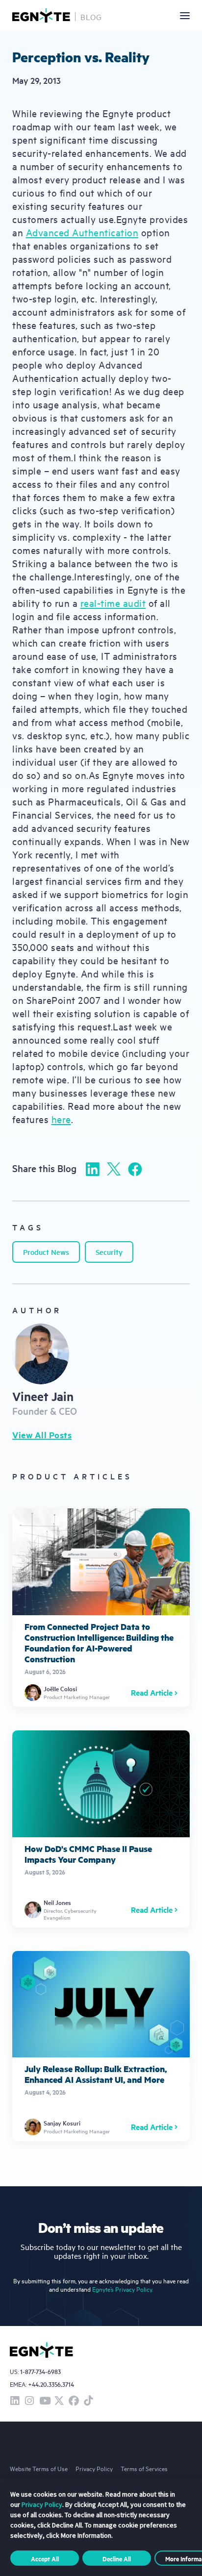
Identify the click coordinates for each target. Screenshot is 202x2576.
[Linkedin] (93, 1169)
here (61, 1119)
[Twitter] (114, 1169)
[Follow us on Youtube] (44, 2401)
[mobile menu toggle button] (185, 16)
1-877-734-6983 (40, 2372)
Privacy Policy (94, 2468)
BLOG (91, 17)
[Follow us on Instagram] (29, 2401)
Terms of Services (144, 2468)
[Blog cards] (101, 1608)
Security (109, 1252)
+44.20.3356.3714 (51, 2384)
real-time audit (113, 603)
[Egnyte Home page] (41, 15)
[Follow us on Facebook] (74, 2401)
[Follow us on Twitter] (59, 2401)
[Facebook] (135, 1169)
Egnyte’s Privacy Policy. (123, 2289)
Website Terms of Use (39, 2468)
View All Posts (42, 1435)
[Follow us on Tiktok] (88, 2401)
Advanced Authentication (82, 232)
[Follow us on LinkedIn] (15, 2401)
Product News (46, 1252)
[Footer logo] (41, 2350)
